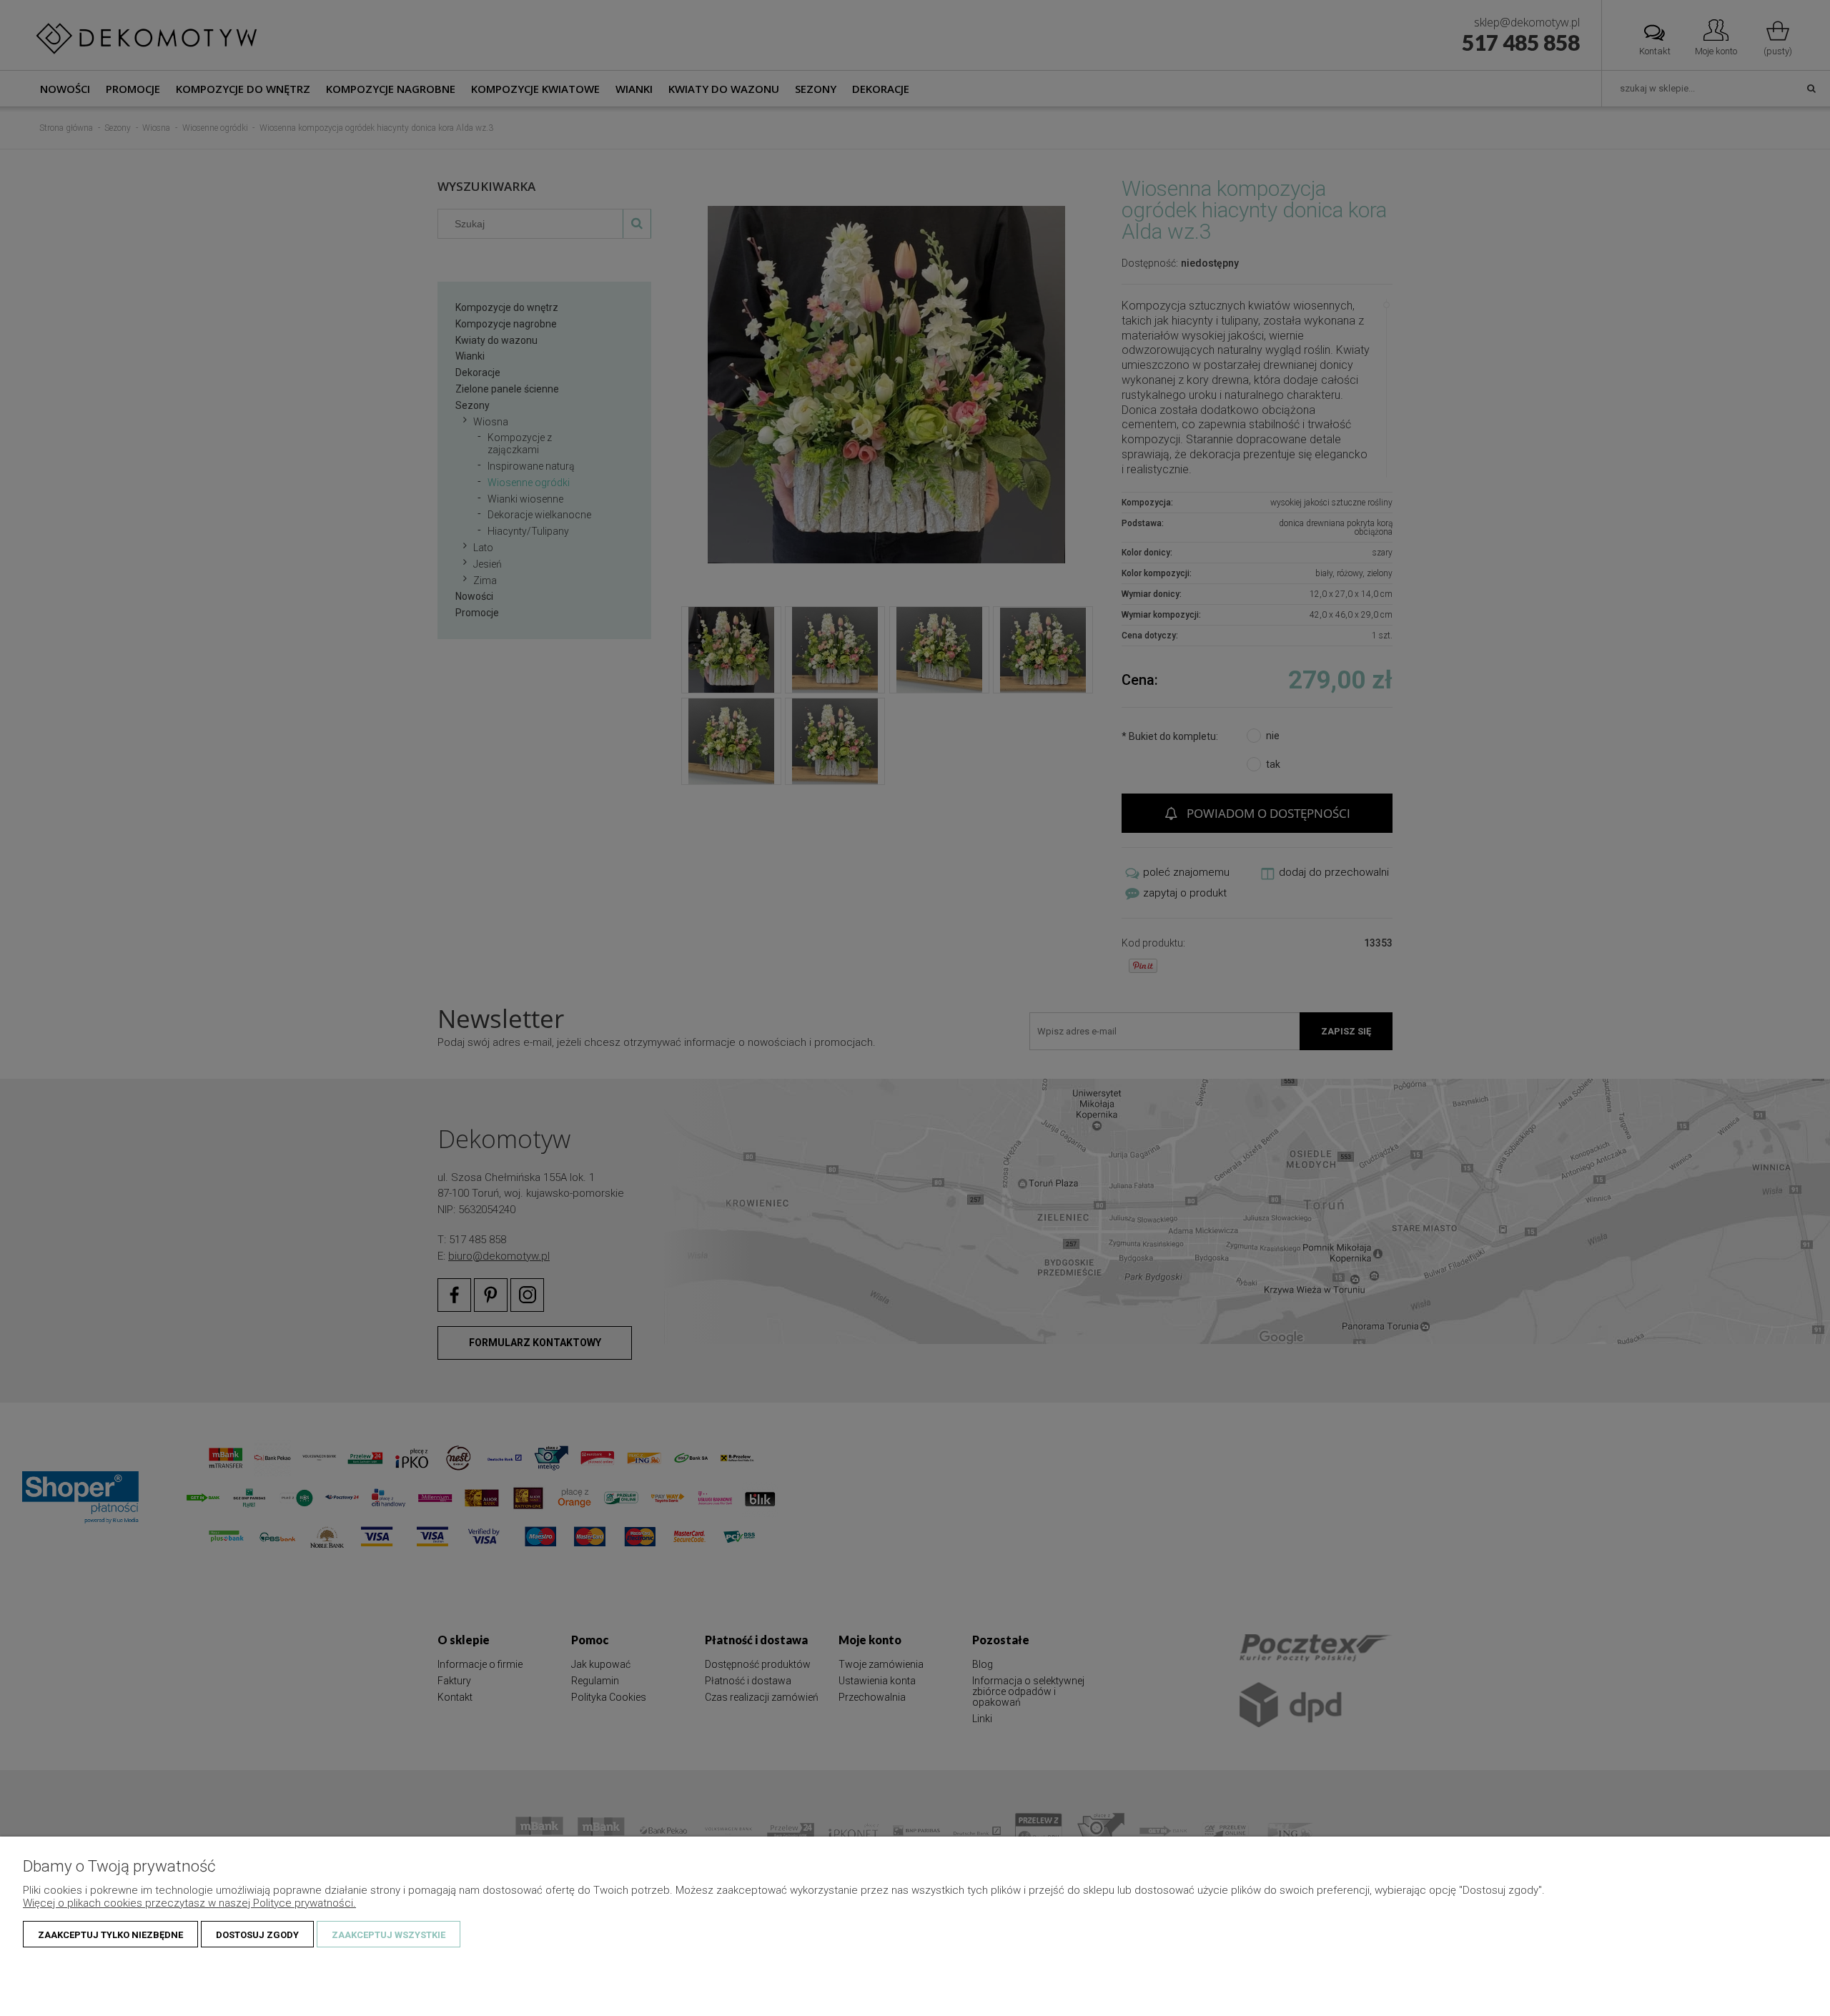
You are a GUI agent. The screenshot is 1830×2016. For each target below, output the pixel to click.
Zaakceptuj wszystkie (389, 1935)
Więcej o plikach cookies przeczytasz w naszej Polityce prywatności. (189, 1903)
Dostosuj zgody (257, 1935)
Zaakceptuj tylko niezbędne (110, 1935)
